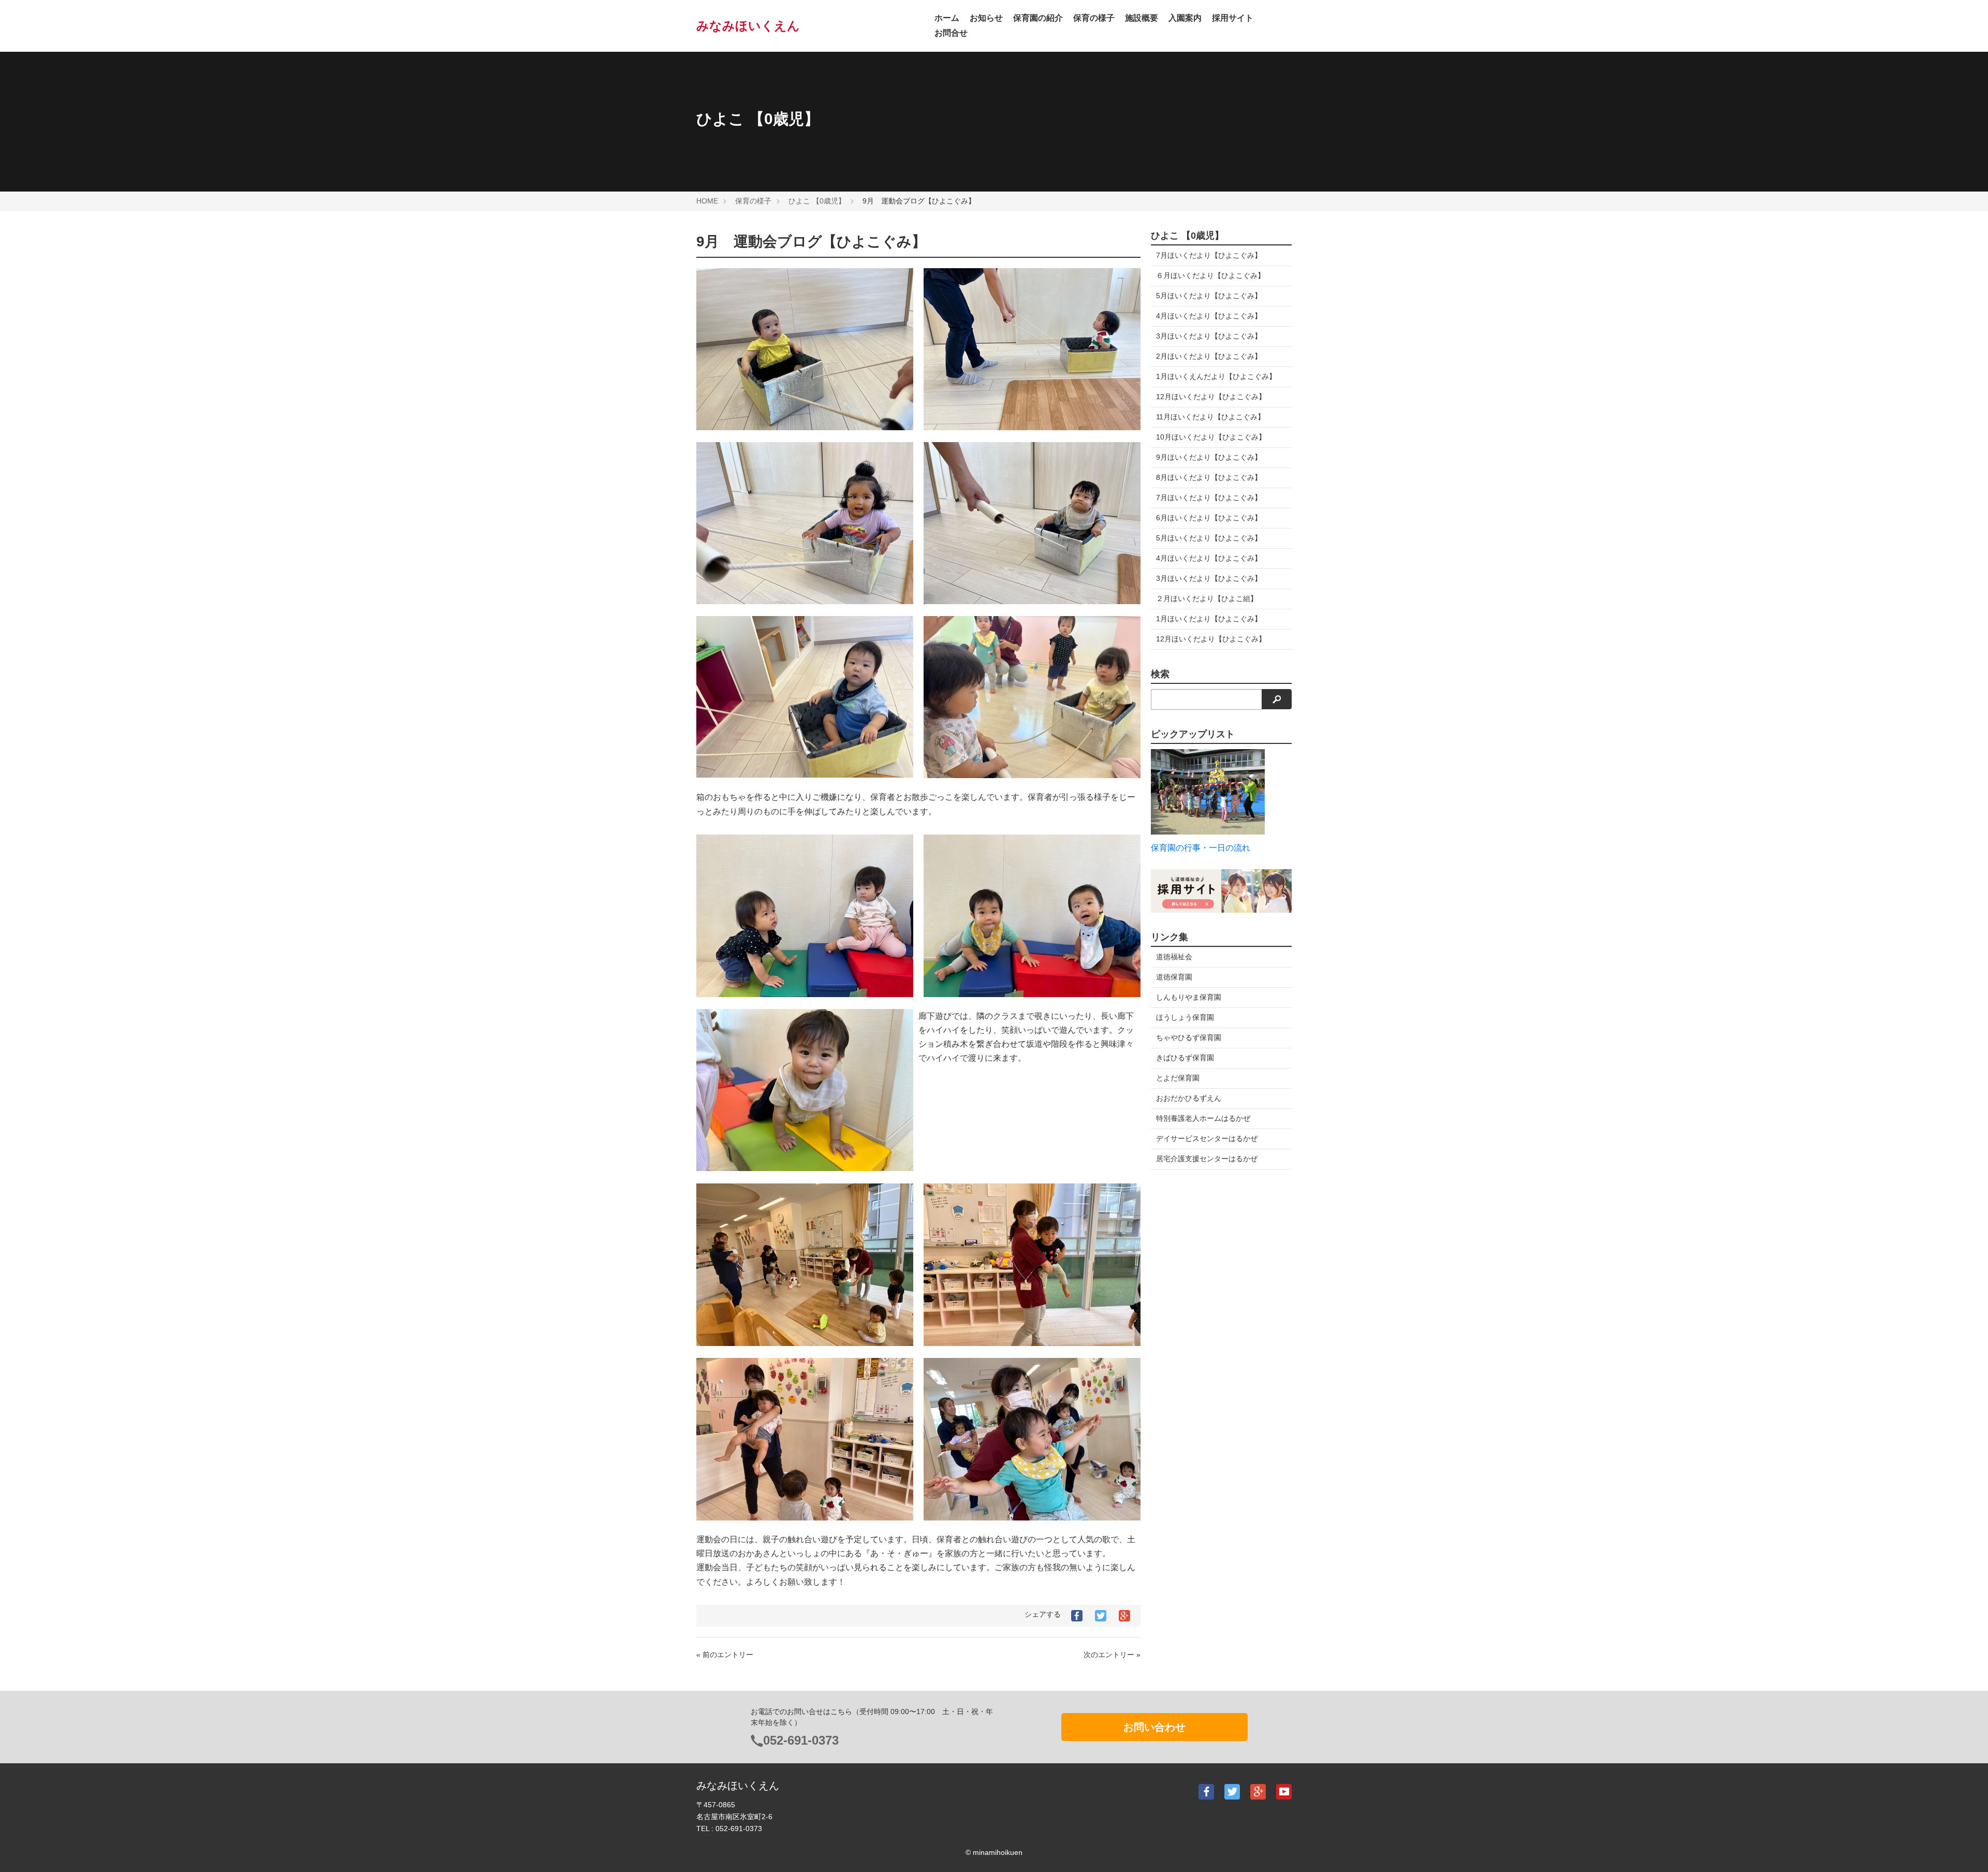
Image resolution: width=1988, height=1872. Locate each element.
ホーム (947, 18)
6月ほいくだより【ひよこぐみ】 (1209, 518)
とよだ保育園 (1178, 1078)
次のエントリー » (1112, 1655)
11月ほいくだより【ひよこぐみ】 (1210, 417)
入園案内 (1185, 18)
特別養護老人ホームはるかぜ (1203, 1118)
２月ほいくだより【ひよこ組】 (1207, 598)
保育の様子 (1094, 18)
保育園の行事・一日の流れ (1201, 848)
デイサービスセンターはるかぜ (1207, 1138)
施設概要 (1142, 18)
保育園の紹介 (1038, 18)
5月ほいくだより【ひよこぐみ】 (1209, 296)
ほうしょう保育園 (1185, 1017)
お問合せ (951, 33)
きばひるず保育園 (1185, 1058)
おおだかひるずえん (1189, 1098)
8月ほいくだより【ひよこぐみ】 (1209, 477)
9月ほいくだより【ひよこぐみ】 (1209, 457)
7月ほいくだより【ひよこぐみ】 (1209, 255)
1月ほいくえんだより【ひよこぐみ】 (1216, 376)
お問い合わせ (1154, 1727)
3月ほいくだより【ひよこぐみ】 (1209, 336)
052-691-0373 (801, 1740)
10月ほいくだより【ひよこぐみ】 (1211, 437)
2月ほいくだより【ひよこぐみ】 (1209, 356)
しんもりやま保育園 (1189, 997)
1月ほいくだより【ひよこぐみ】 (1209, 619)
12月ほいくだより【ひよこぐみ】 (1211, 397)
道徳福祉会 (1174, 957)
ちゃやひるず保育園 (1189, 1037)
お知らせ (986, 18)
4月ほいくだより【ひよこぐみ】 (1209, 316)
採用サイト (1233, 18)
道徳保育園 (1174, 977)
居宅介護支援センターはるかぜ (1207, 1159)
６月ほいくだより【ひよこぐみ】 (1210, 275)
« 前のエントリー (725, 1655)
